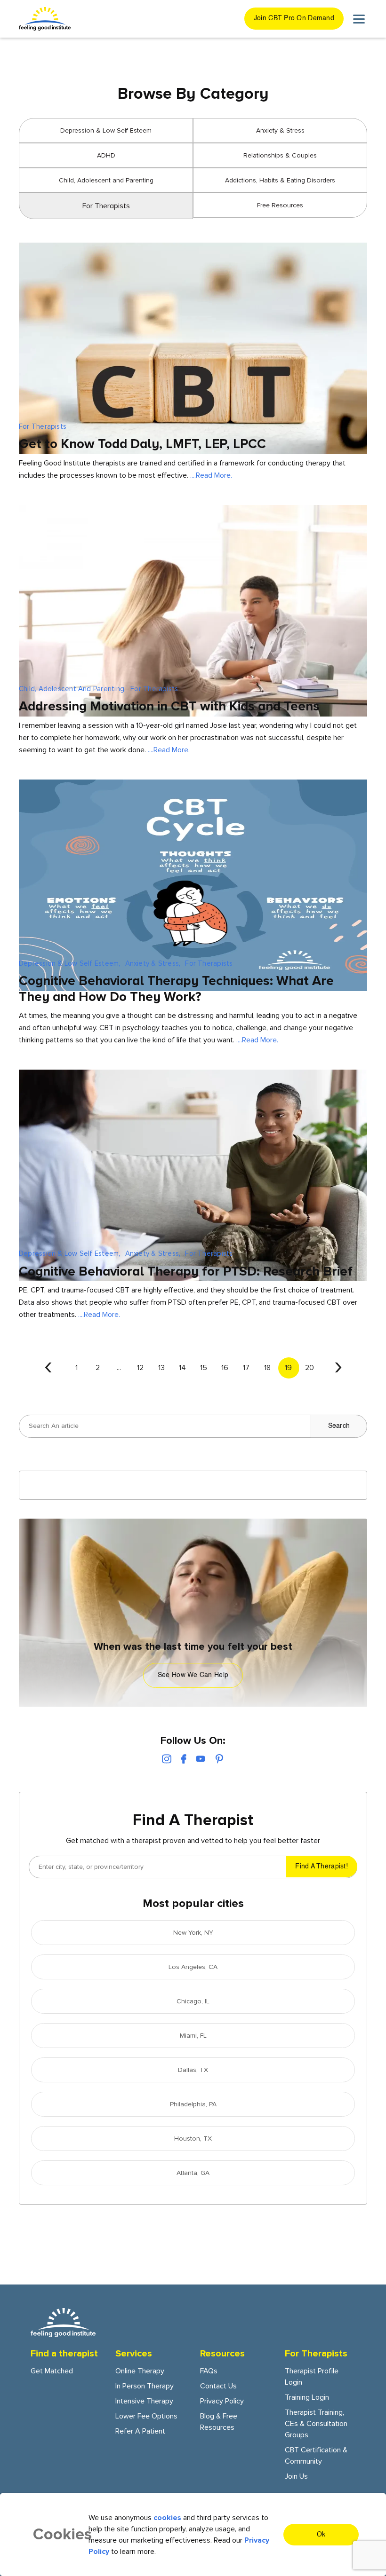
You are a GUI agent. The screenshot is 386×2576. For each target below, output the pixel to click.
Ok (321, 2535)
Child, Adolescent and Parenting (106, 180)
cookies (167, 2518)
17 (246, 1368)
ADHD (106, 155)
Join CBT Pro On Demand (294, 18)
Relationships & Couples (280, 155)
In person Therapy (145, 2386)
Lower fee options (146, 2416)
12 (140, 1368)
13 (161, 1368)
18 (267, 1368)
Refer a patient (140, 2431)
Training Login (307, 2397)
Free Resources (280, 205)
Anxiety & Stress (280, 130)
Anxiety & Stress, (153, 963)
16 (225, 1368)
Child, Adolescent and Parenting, (72, 689)
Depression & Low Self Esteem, (70, 963)
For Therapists (43, 426)
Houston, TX (193, 2139)
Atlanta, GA (193, 2173)
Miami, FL (193, 2036)
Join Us (296, 2476)
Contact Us (218, 2386)
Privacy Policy (222, 2401)
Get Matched (52, 2371)
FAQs (209, 2371)
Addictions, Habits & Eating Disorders (280, 180)
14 (182, 1368)
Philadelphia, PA (193, 2104)
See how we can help (193, 1675)
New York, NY (193, 1933)
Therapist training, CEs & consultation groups (316, 2424)
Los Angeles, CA (193, 1967)
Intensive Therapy (144, 2401)
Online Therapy (140, 2371)
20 (310, 1368)
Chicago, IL (193, 2001)
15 (204, 1368)
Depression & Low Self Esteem (106, 130)
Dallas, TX (193, 2070)
